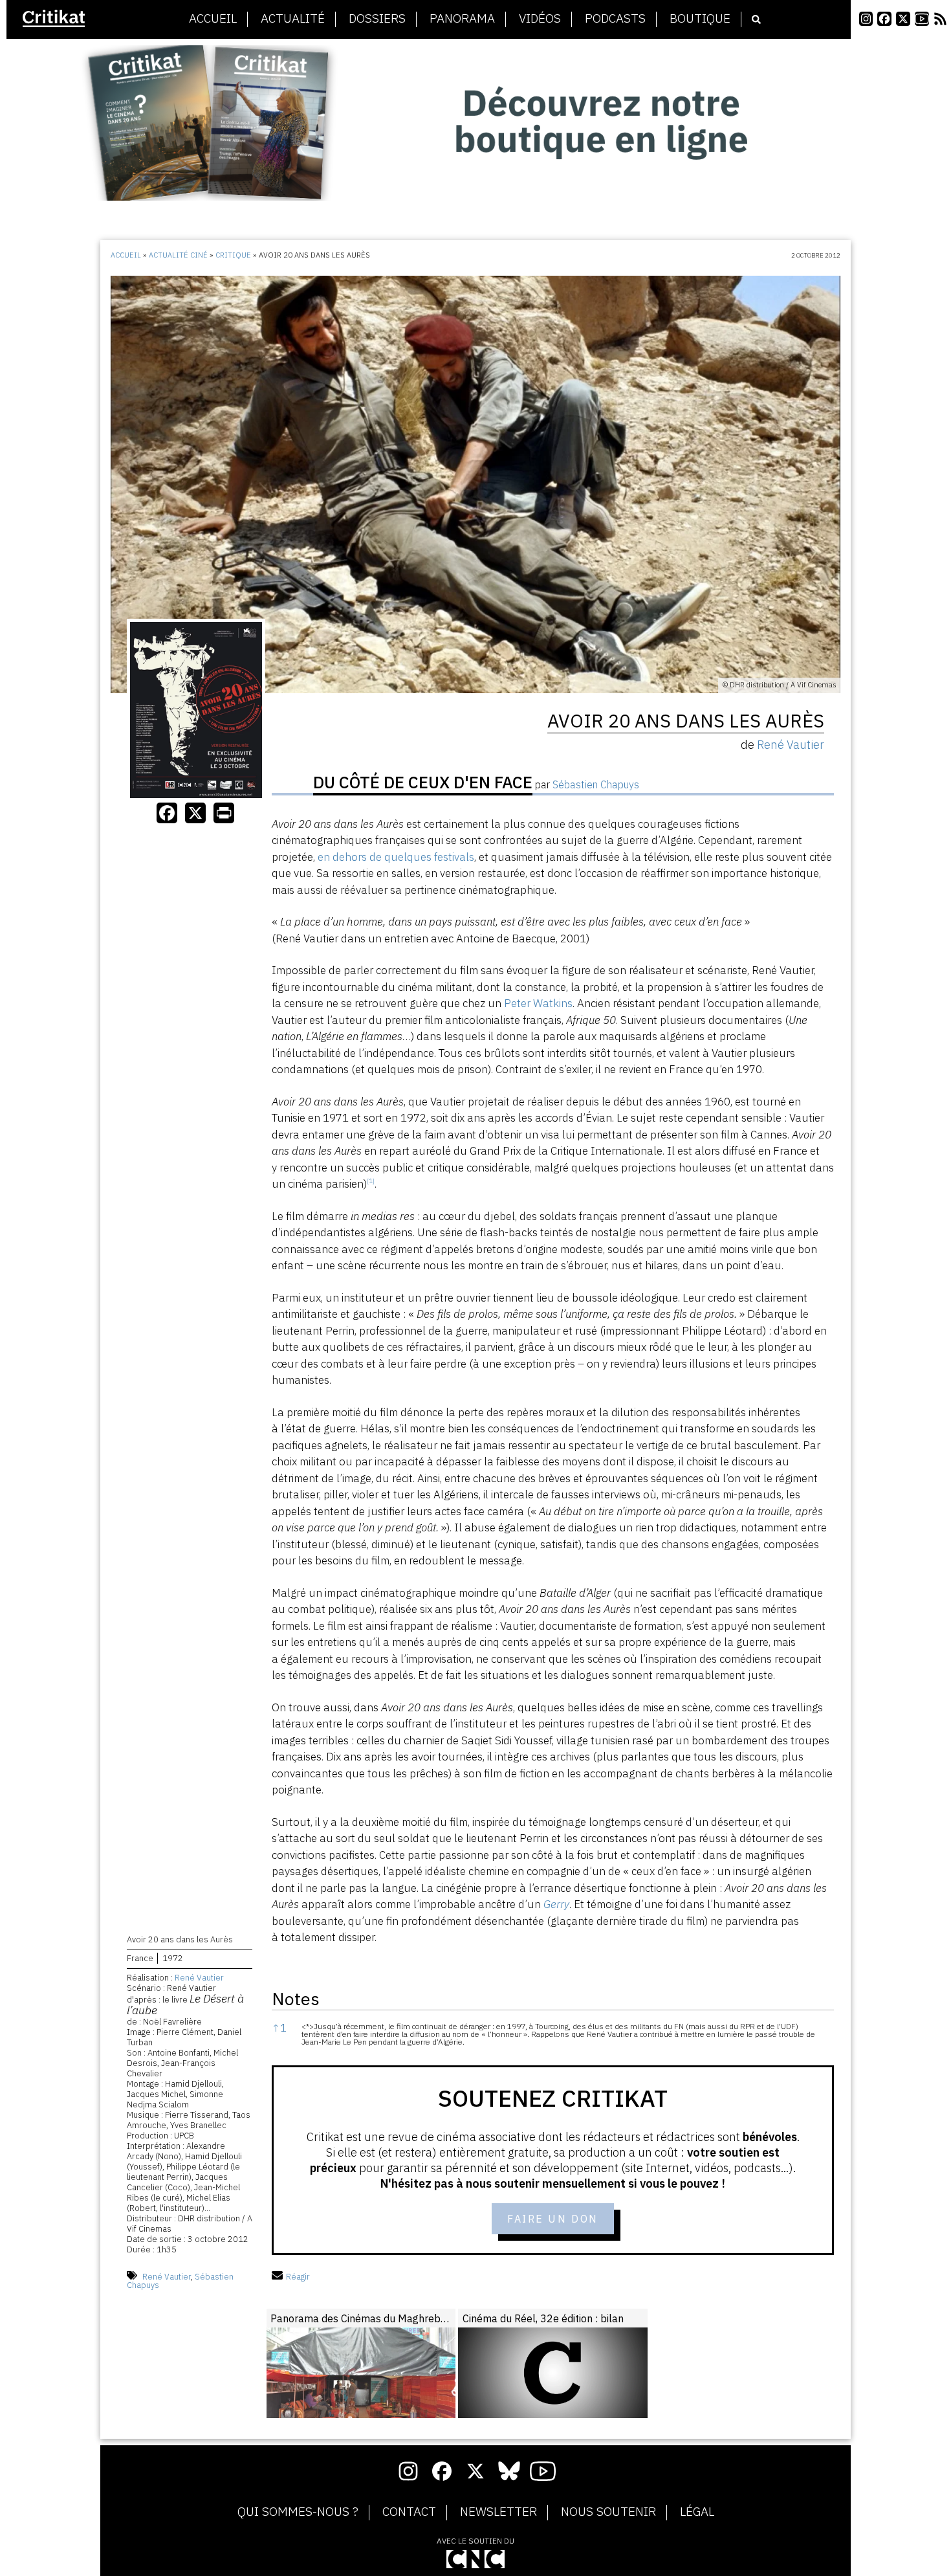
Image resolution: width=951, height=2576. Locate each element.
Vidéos (540, 19)
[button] (371, 1184)
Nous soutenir (608, 2512)
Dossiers (377, 19)
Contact (409, 2512)
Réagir (298, 2277)
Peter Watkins (538, 1003)
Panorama (462, 19)
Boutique (700, 19)
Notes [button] (296, 1998)
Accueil (213, 19)
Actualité (293, 19)
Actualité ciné (178, 255)
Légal (697, 2512)
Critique (233, 255)
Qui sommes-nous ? (298, 2512)
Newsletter (498, 2512)
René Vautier (199, 1978)
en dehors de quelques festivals (396, 857)
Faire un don (553, 2219)
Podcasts (615, 19)
